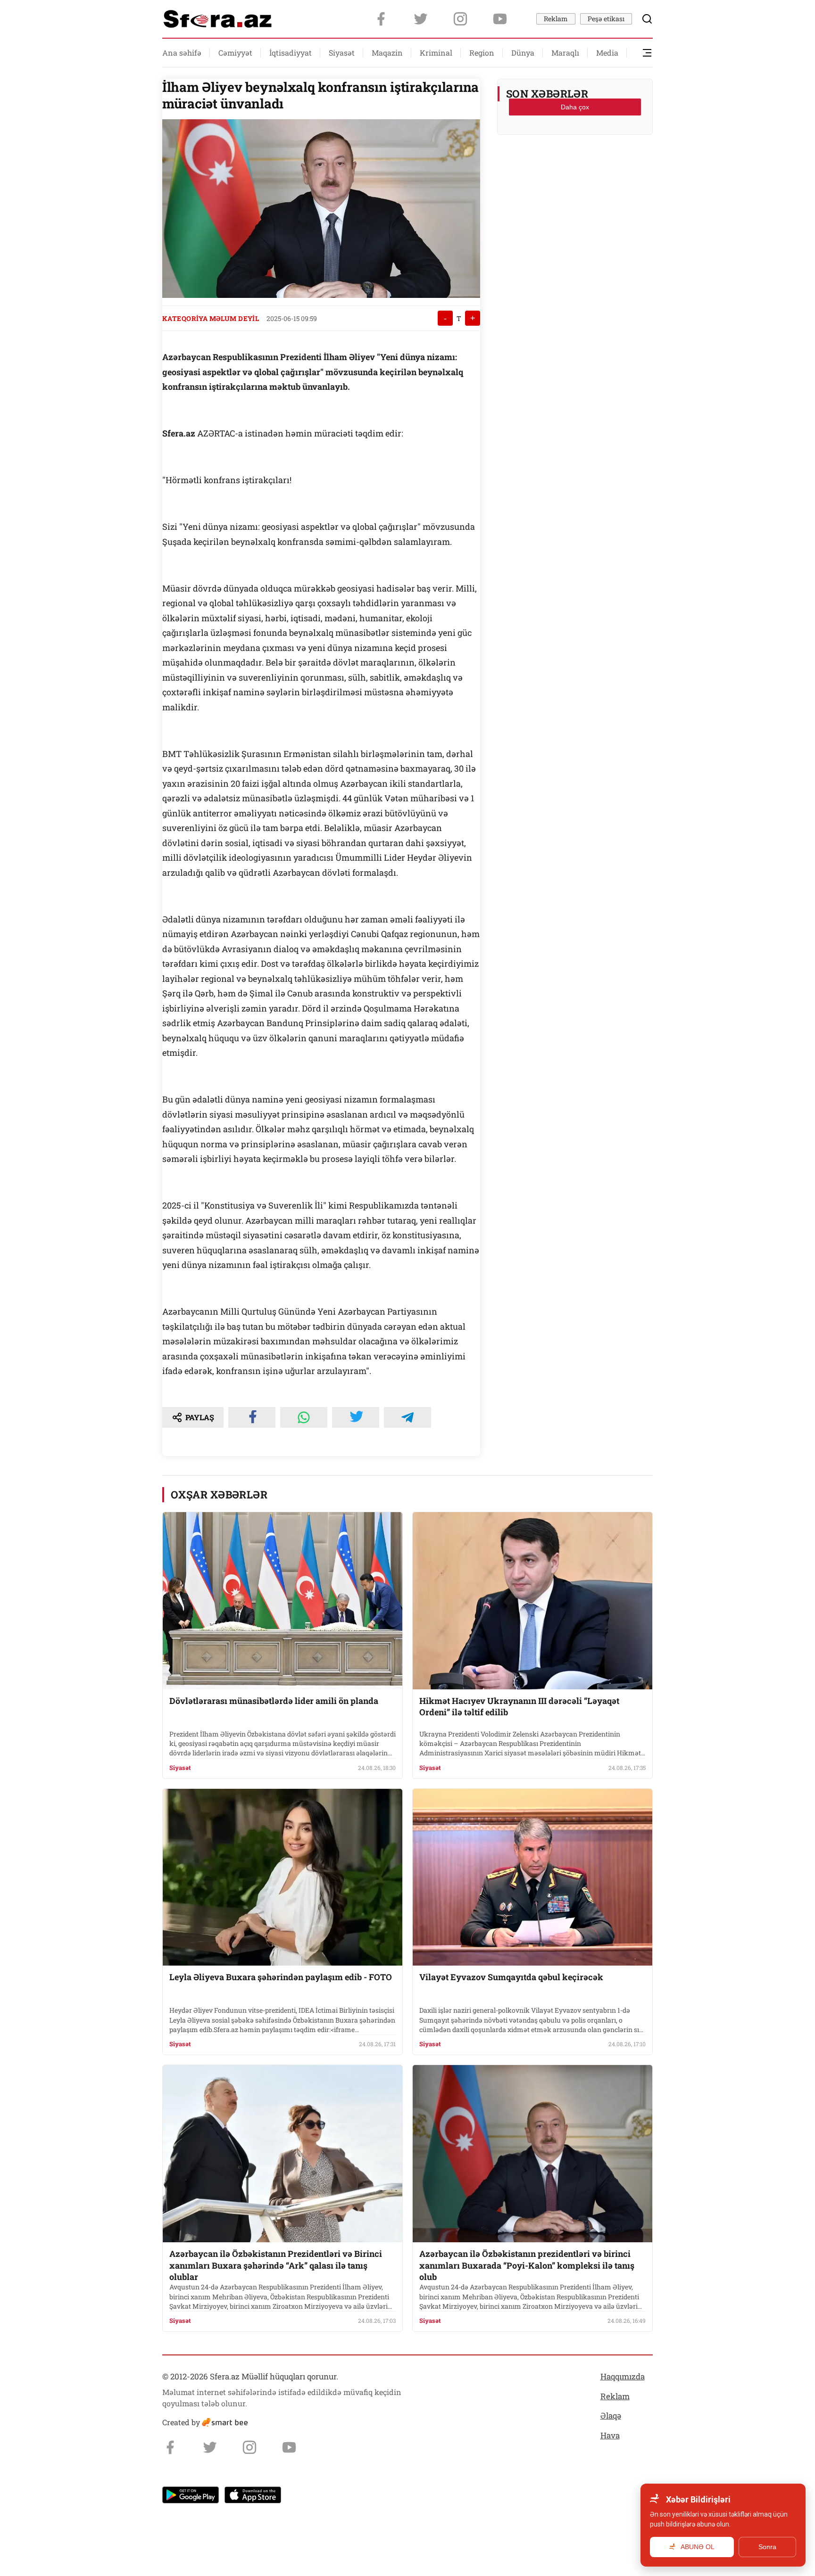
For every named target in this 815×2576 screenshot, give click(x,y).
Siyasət (342, 53)
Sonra (767, 2547)
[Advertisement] (575, 165)
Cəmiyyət (235, 53)
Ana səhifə (182, 53)
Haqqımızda (623, 2376)
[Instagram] (460, 19)
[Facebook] (381, 19)
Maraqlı (565, 53)
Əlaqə (611, 2416)
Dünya (523, 53)
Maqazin (387, 53)
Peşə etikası (606, 19)
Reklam (556, 19)
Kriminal (436, 53)
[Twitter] (421, 19)
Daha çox (575, 107)
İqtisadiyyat (291, 53)
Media (607, 53)
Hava (610, 2435)
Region (482, 53)
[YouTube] (500, 19)
